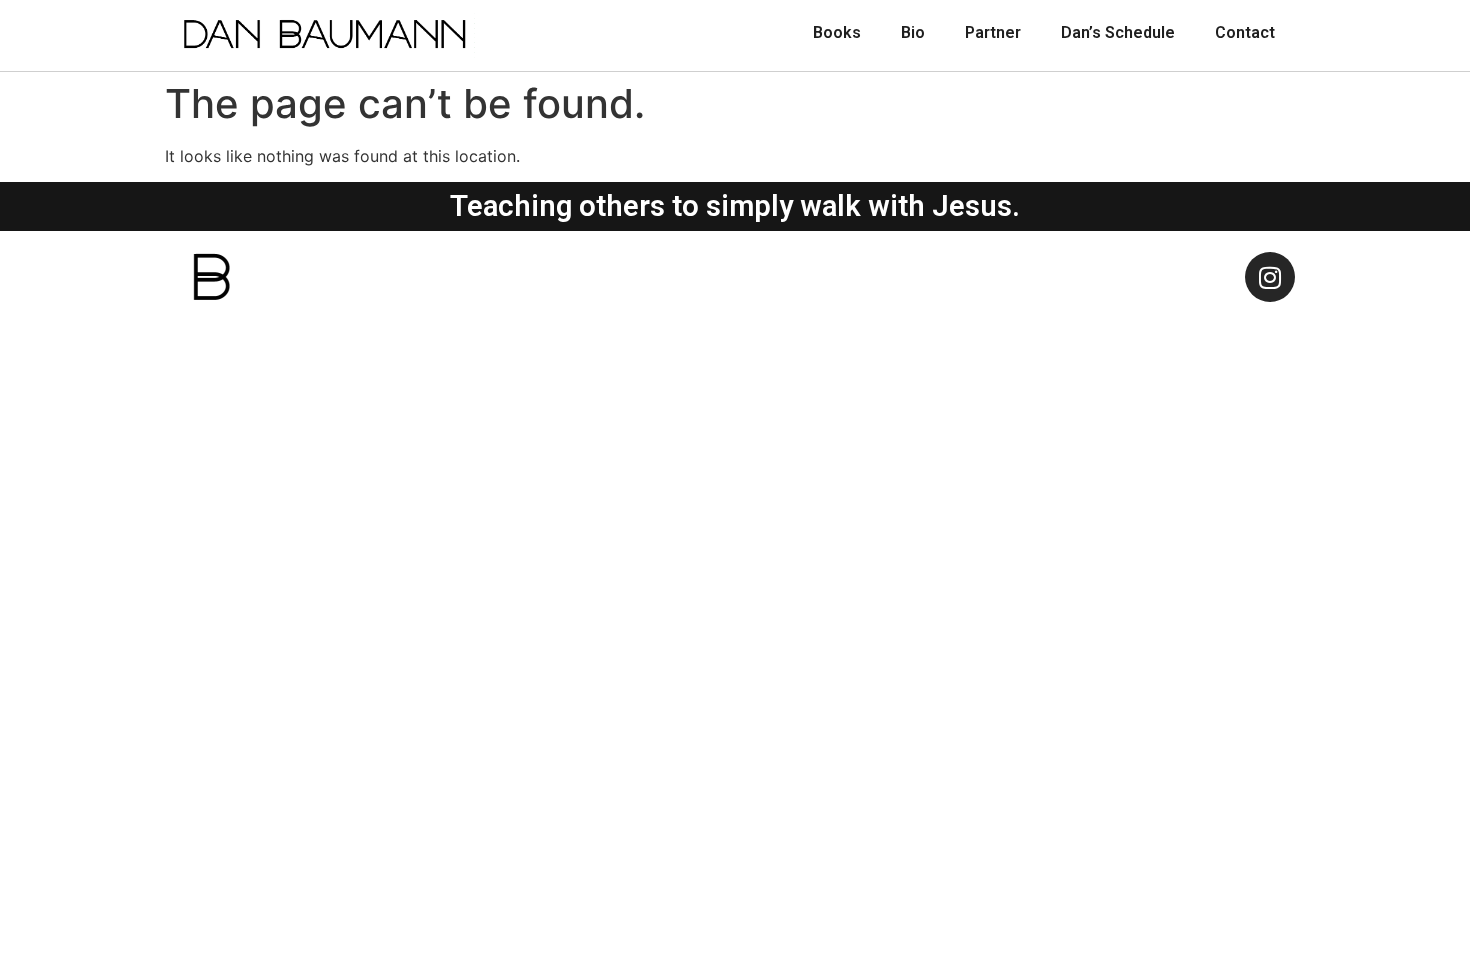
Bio (913, 32)
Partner (993, 32)
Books (837, 32)
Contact (1245, 32)
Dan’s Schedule (1118, 32)
